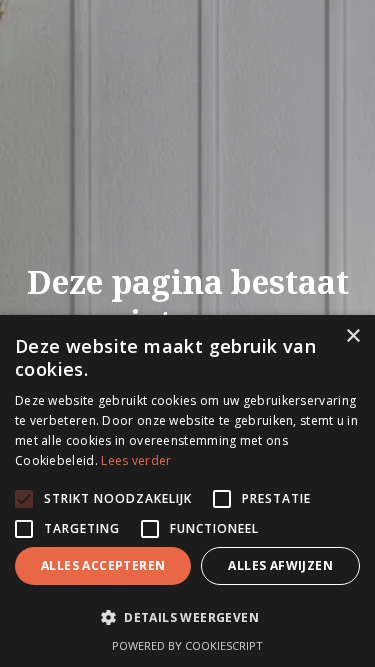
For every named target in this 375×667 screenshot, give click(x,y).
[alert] (187, 491)
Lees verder (136, 460)
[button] (187, 618)
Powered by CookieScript (187, 645)
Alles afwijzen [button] (280, 565)
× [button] (352, 336)
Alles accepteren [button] (103, 565)
